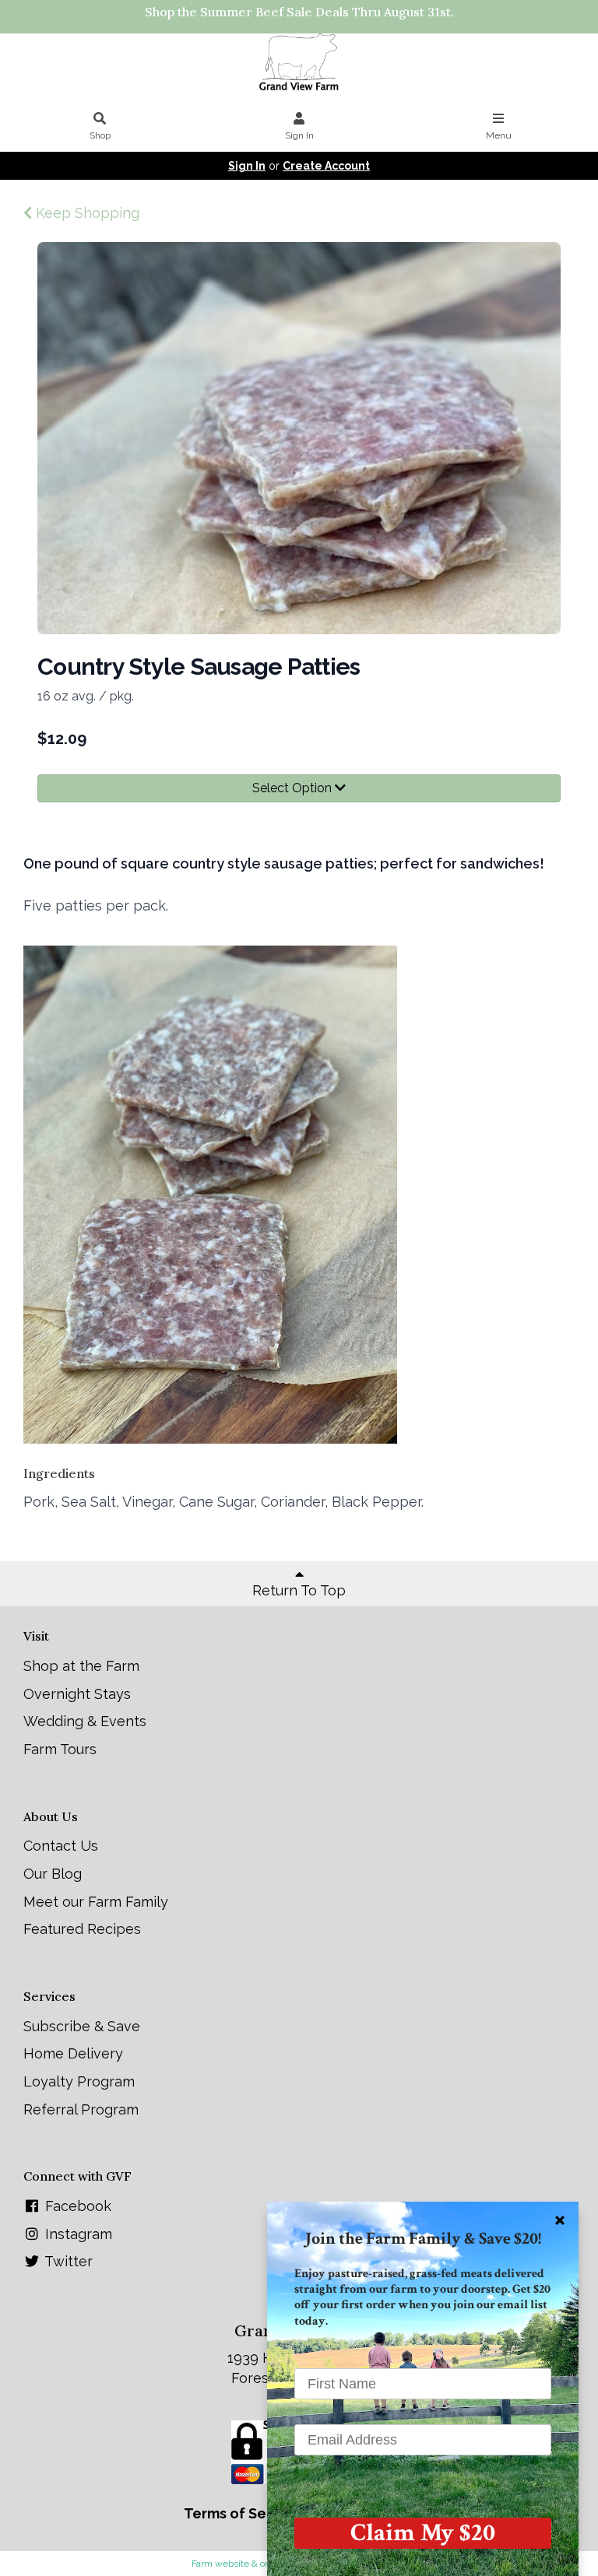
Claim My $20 (423, 2533)
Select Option (294, 788)
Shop (100, 135)
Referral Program (81, 2109)
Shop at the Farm (81, 1666)
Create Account (326, 166)
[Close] (560, 2220)
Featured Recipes (82, 1929)
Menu (499, 135)
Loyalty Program (79, 2081)
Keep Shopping (86, 213)
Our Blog (53, 1874)
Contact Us (61, 1846)
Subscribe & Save (82, 2026)
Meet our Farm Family (96, 1902)
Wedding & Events (85, 1721)
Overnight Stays (77, 1694)
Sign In (299, 135)
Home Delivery (73, 2053)
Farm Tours (60, 1749)
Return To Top (299, 1590)
